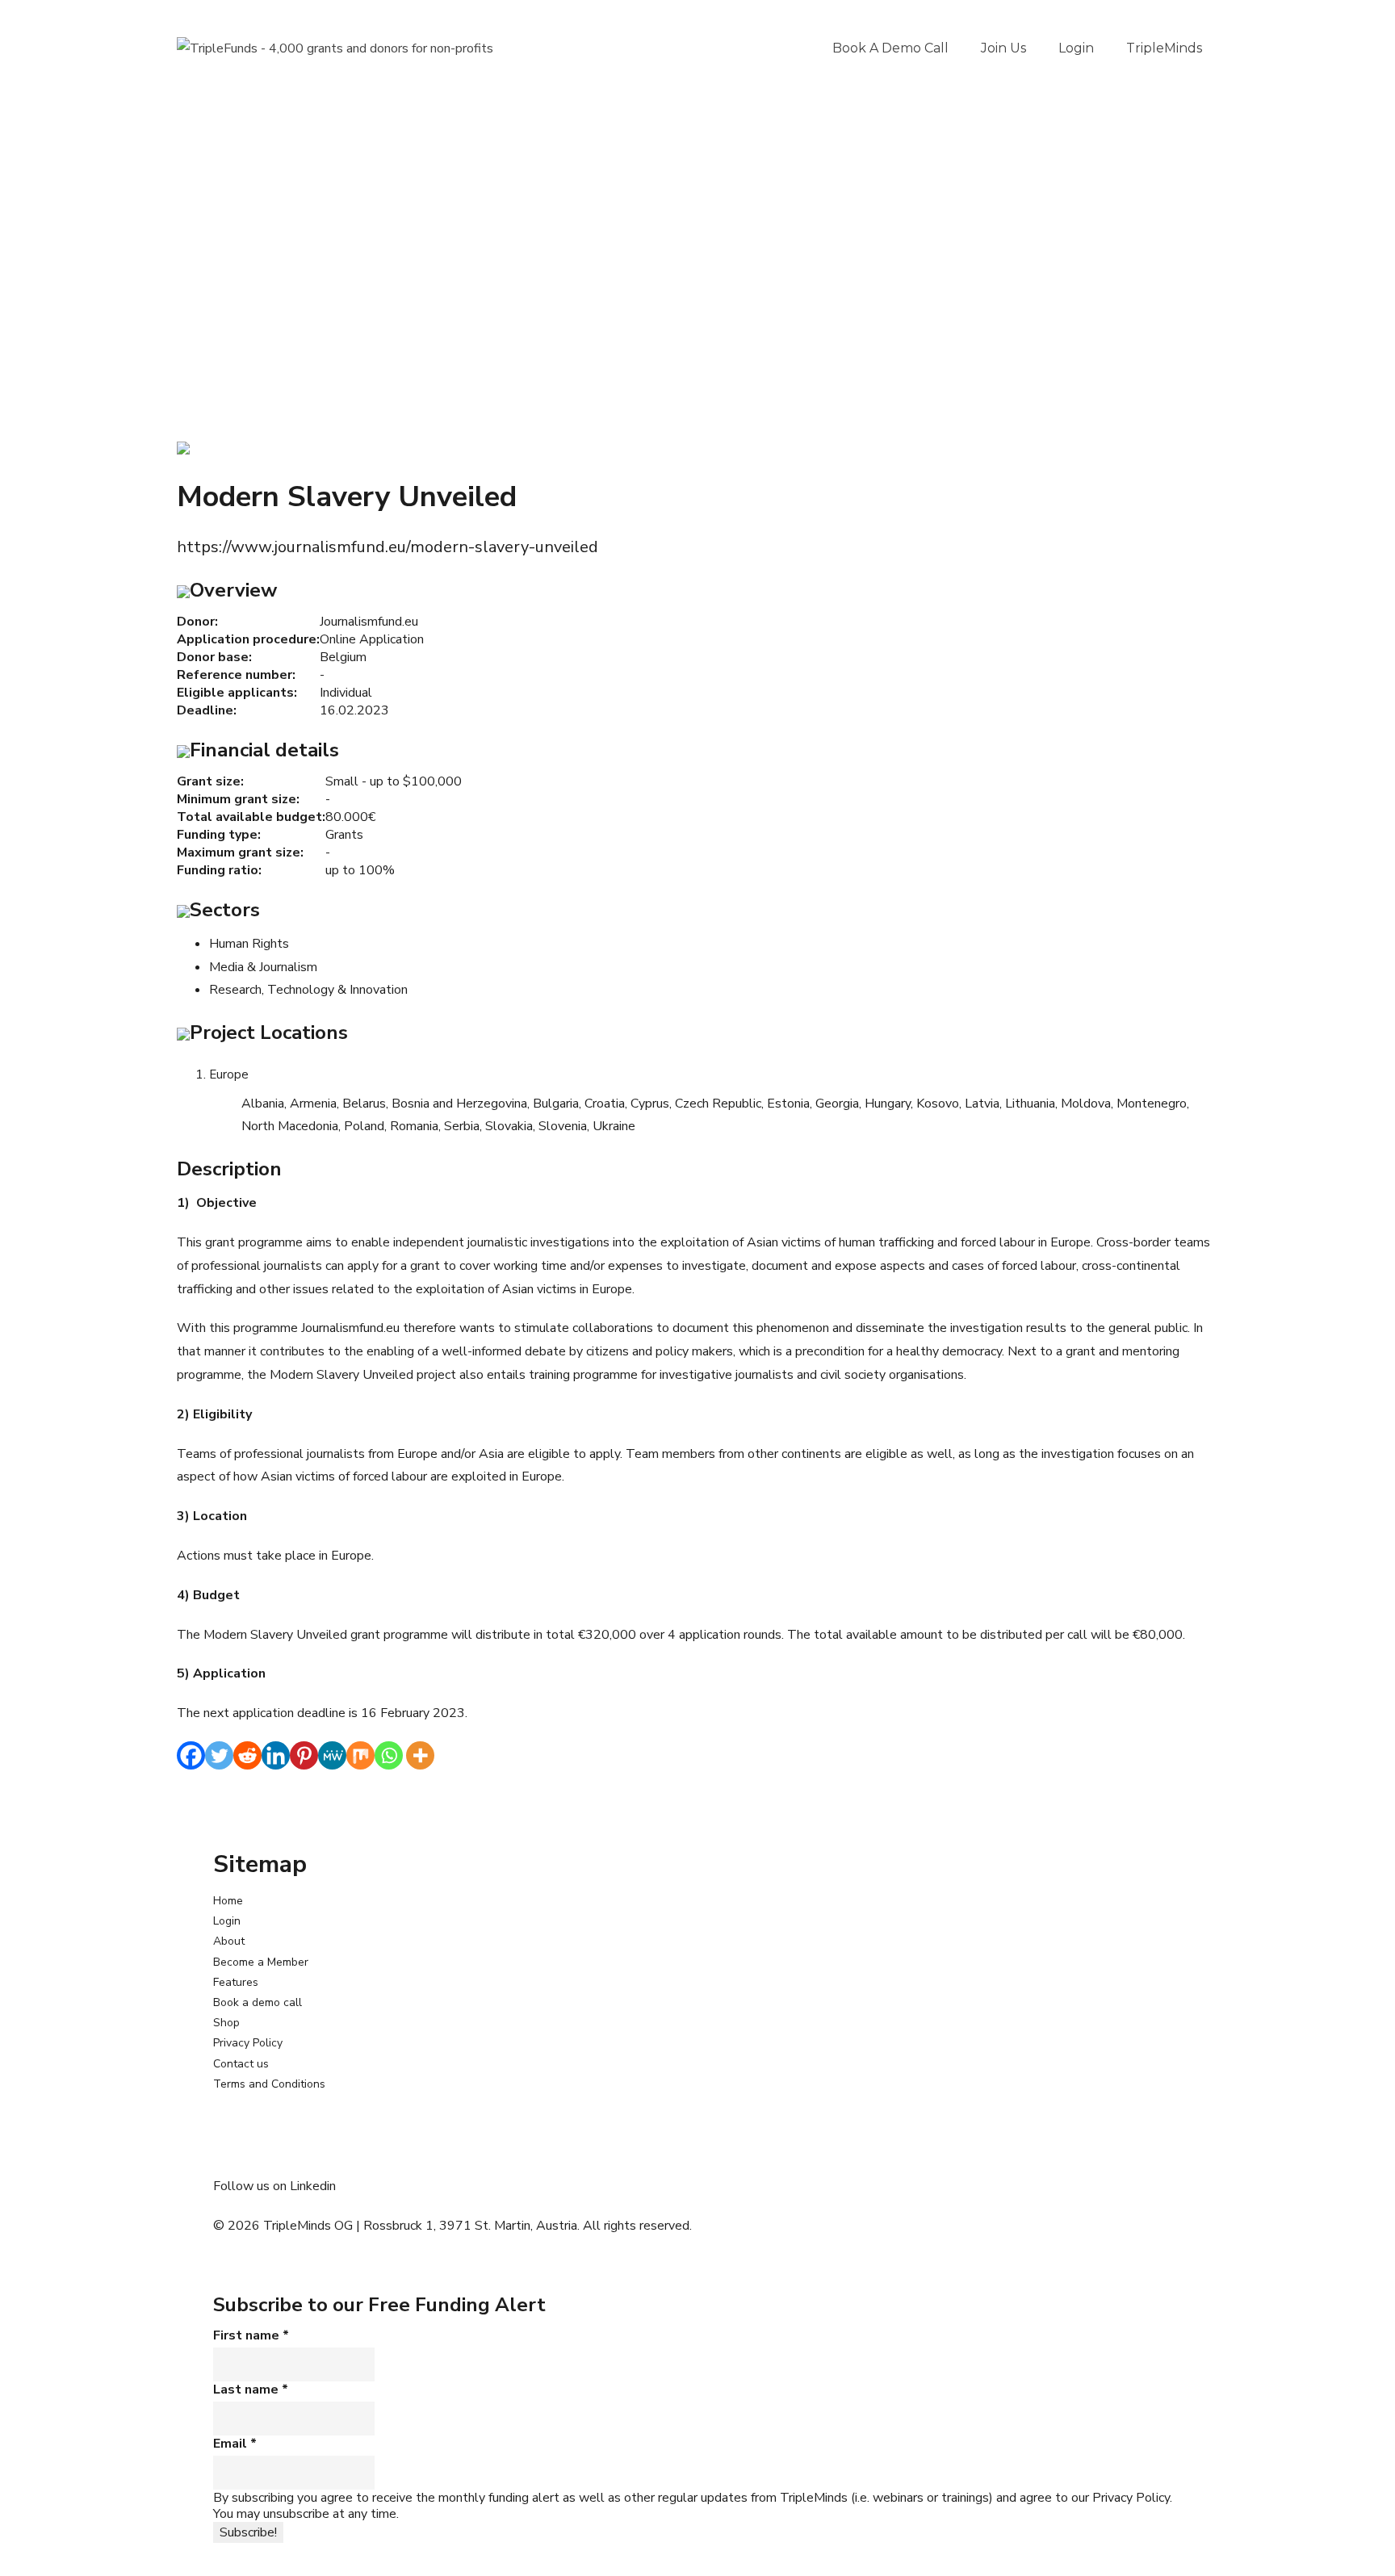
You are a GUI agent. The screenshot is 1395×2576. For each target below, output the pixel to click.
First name (251, 2335)
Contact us (241, 2064)
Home (228, 1901)
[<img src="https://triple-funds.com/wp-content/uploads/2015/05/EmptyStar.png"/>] (183, 447)
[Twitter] (219, 1755)
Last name (251, 2390)
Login (1076, 48)
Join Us (1003, 48)
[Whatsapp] (389, 1755)
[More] (420, 1755)
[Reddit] (247, 1755)
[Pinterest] (304, 1755)
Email (235, 2444)
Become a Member (261, 1962)
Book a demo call (890, 48)
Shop (226, 2023)
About (229, 1941)
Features (236, 1982)
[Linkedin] (276, 1755)
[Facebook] (191, 1755)
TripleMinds (1164, 48)
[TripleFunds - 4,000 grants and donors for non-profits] (335, 48)
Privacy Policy (248, 2043)
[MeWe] (332, 1755)
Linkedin (313, 2186)
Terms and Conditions (269, 2084)
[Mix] (360, 1755)
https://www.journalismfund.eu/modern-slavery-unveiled (387, 547)
